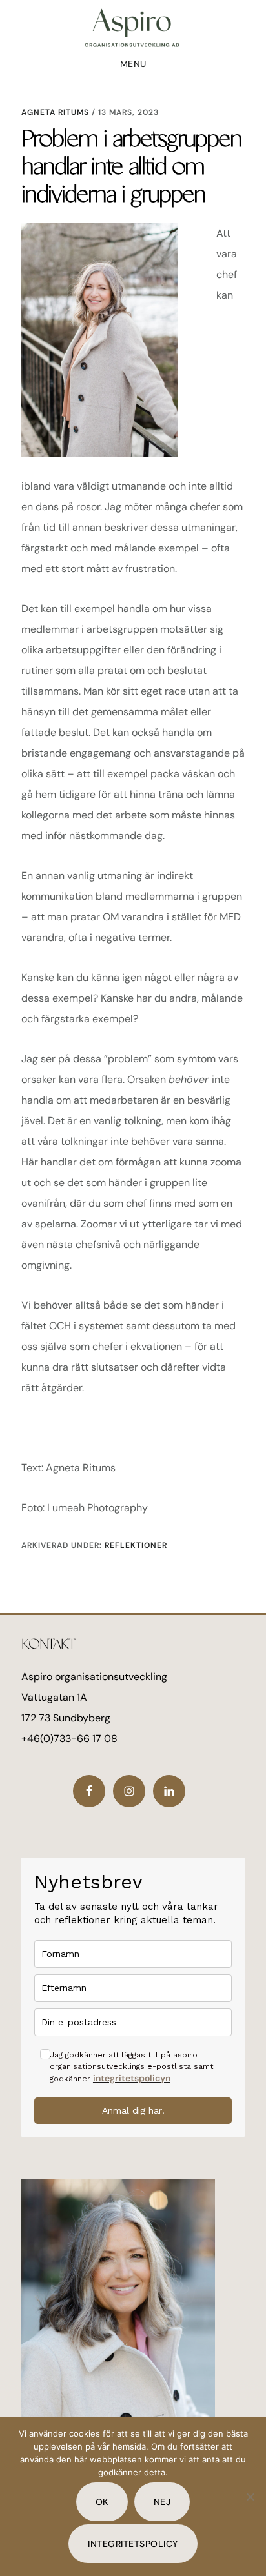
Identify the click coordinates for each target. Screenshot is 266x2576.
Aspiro (133, 28)
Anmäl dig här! (133, 2110)
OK (102, 2502)
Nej (162, 2502)
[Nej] (250, 2497)
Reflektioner (136, 1545)
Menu (133, 64)
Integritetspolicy (133, 2544)
